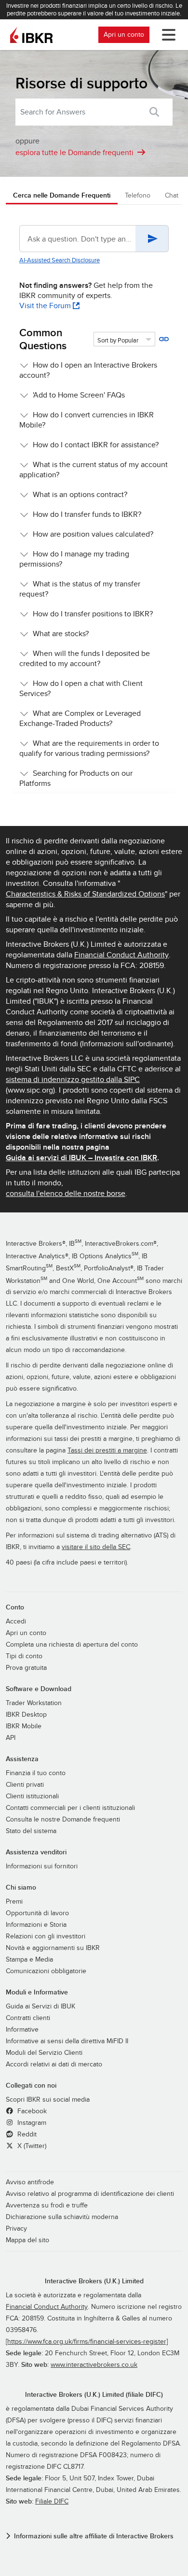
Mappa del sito (27, 2240)
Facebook (31, 2111)
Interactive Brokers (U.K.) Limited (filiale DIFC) (94, 2395)
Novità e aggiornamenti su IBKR (53, 1948)
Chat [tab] (172, 195)
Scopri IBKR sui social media (48, 2100)
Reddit (26, 2135)
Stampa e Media (29, 1960)
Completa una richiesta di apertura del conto (72, 1645)
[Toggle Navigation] (167, 35)
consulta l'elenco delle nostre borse (66, 1194)
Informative (22, 2030)
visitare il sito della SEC (96, 1547)
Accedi (16, 1622)
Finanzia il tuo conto (36, 1773)
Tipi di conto (24, 1656)
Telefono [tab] (138, 195)
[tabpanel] (94, 511)
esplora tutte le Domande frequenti (74, 153)
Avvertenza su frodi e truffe (47, 2206)
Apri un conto (124, 35)
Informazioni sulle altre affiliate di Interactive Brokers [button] (94, 2536)
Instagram (31, 2123)
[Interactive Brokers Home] (31, 35)
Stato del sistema (31, 1831)
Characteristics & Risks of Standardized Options (85, 894)
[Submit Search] (154, 112)
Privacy (16, 2229)
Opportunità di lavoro (37, 1913)
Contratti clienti (28, 2018)
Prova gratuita (26, 1668)
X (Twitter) (31, 2146)
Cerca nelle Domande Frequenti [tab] (62, 195)
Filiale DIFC (52, 2502)
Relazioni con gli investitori (46, 1936)
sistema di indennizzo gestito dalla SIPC (73, 1080)
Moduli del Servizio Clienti (44, 2053)
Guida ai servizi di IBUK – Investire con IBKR (81, 1158)
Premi (14, 1902)
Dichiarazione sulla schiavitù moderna (62, 2217)
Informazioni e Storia (36, 1925)
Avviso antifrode (30, 2182)
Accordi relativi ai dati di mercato (54, 2064)
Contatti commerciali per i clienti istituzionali (70, 1808)
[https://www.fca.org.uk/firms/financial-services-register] (87, 2342)
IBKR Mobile (24, 1726)
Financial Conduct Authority (121, 955)
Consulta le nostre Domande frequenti (63, 1820)
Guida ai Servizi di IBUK (40, 2007)
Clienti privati (25, 1785)
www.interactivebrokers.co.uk (94, 2365)
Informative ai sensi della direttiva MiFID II (67, 2041)
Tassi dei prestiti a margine (107, 1451)
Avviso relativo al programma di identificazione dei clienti (90, 2194)
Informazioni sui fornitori (42, 1866)
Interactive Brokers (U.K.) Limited (94, 2281)
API (11, 1738)
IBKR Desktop (26, 1715)
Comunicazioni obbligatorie (46, 1971)
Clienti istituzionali (32, 1796)
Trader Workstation (34, 1703)
